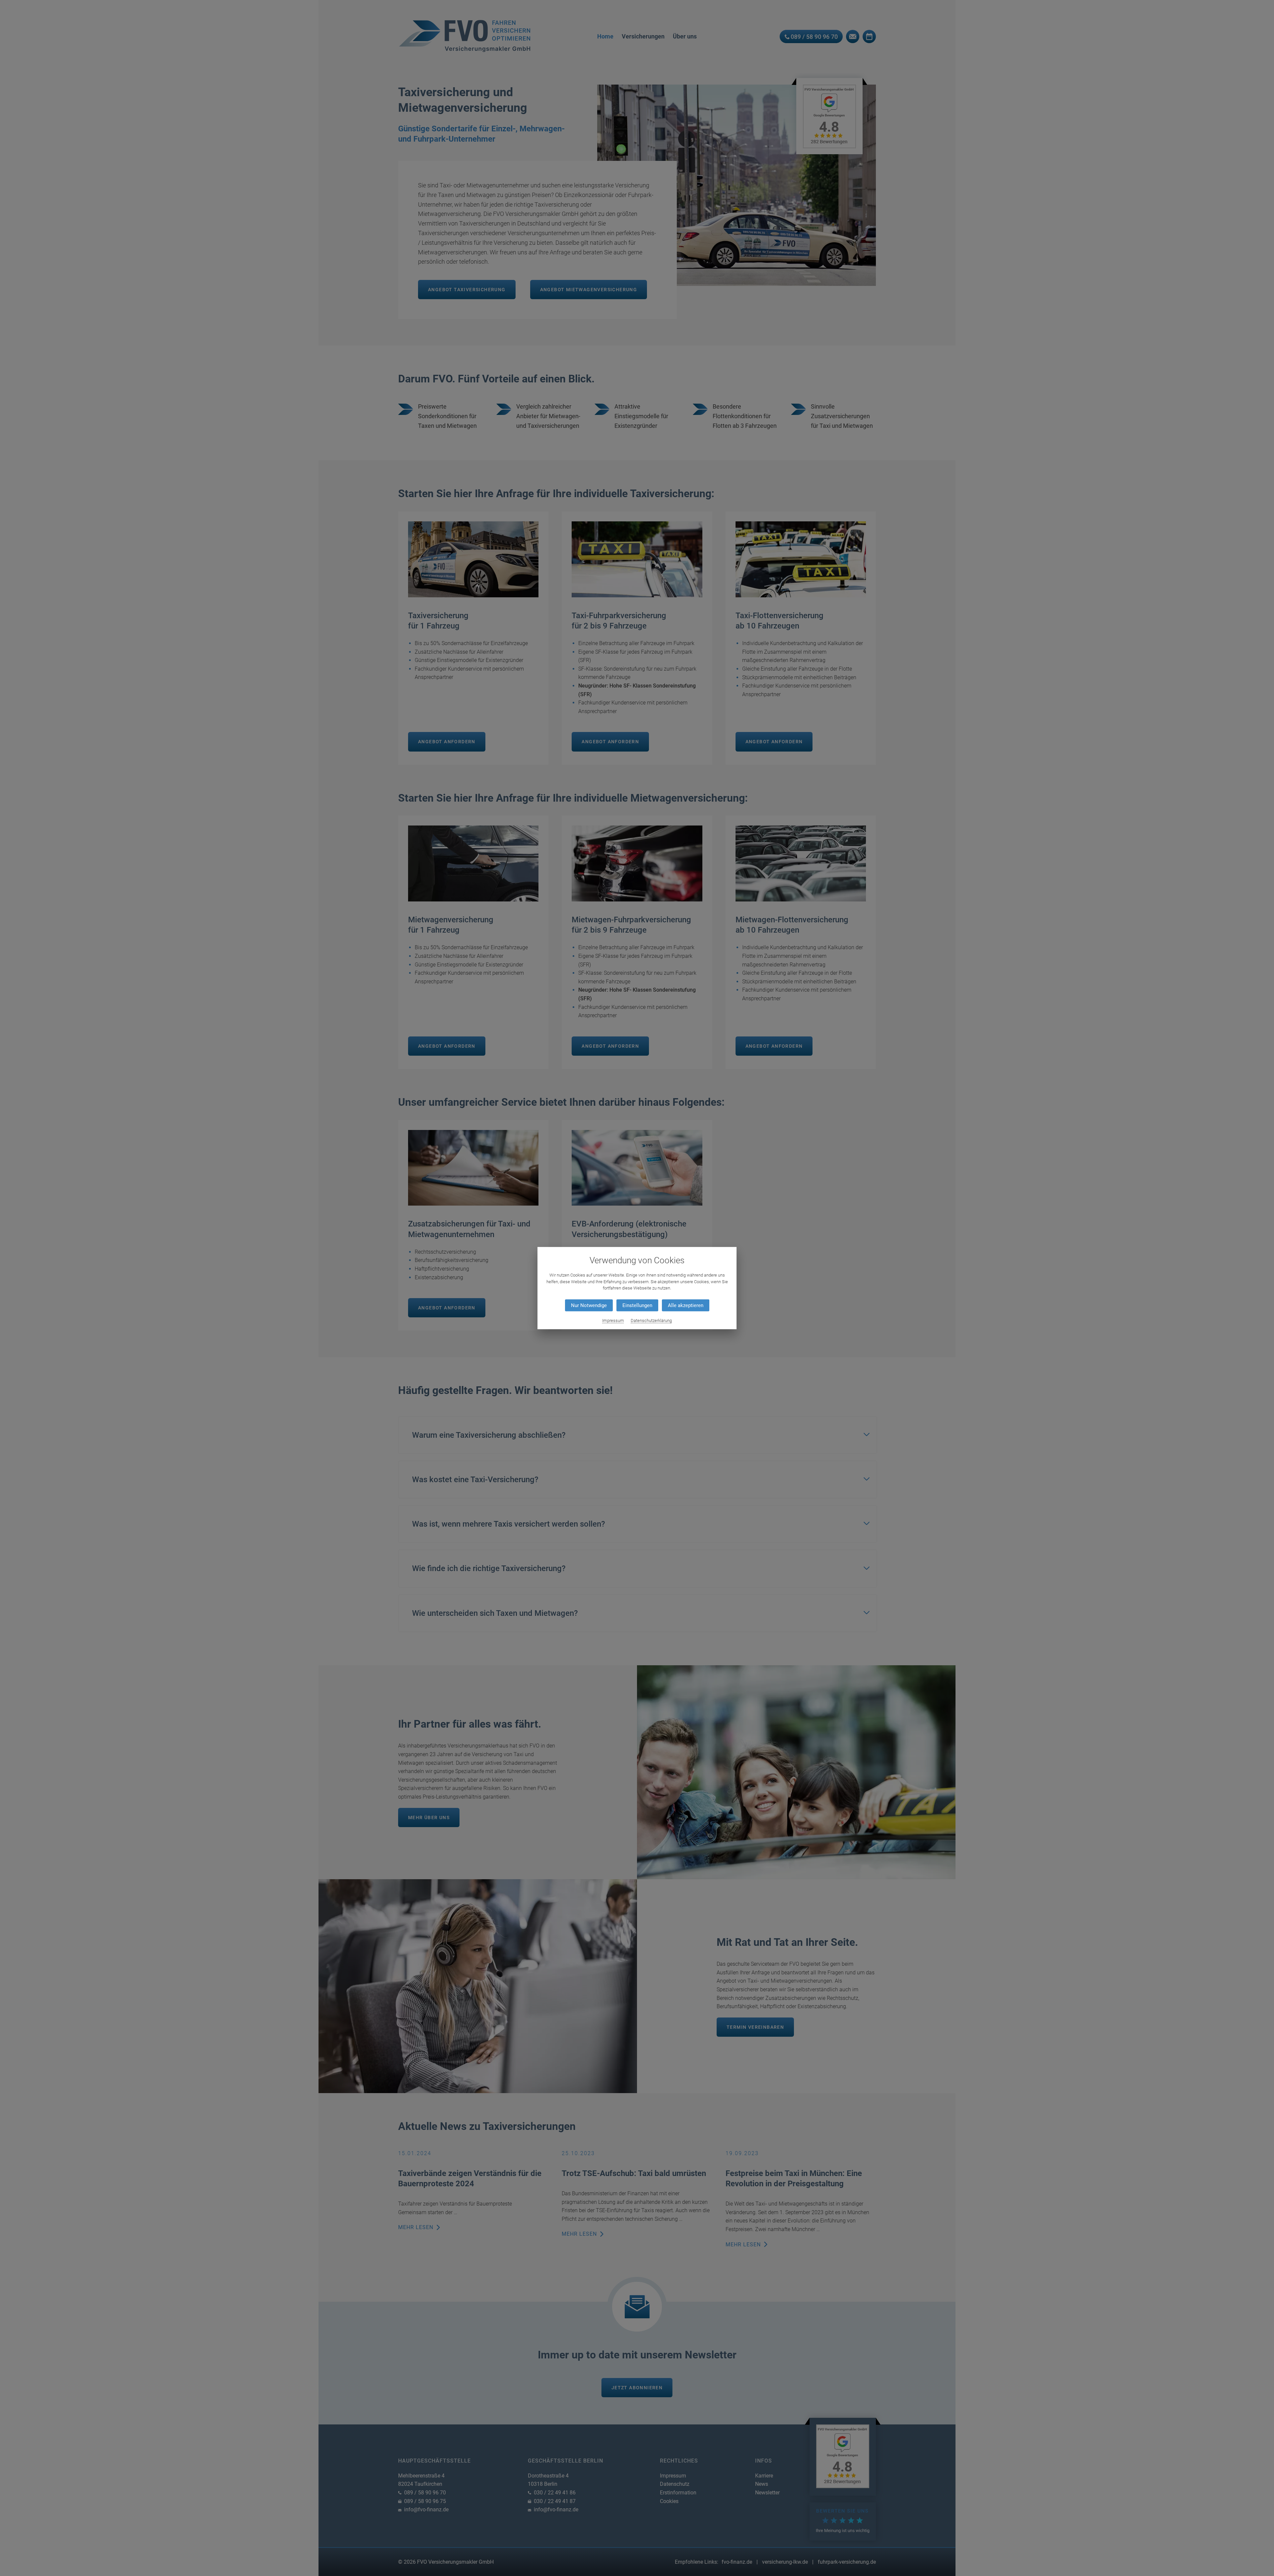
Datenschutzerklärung (651, 1321)
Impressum (613, 1321)
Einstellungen (637, 1305)
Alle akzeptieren (686, 1305)
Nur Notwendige (589, 1305)
